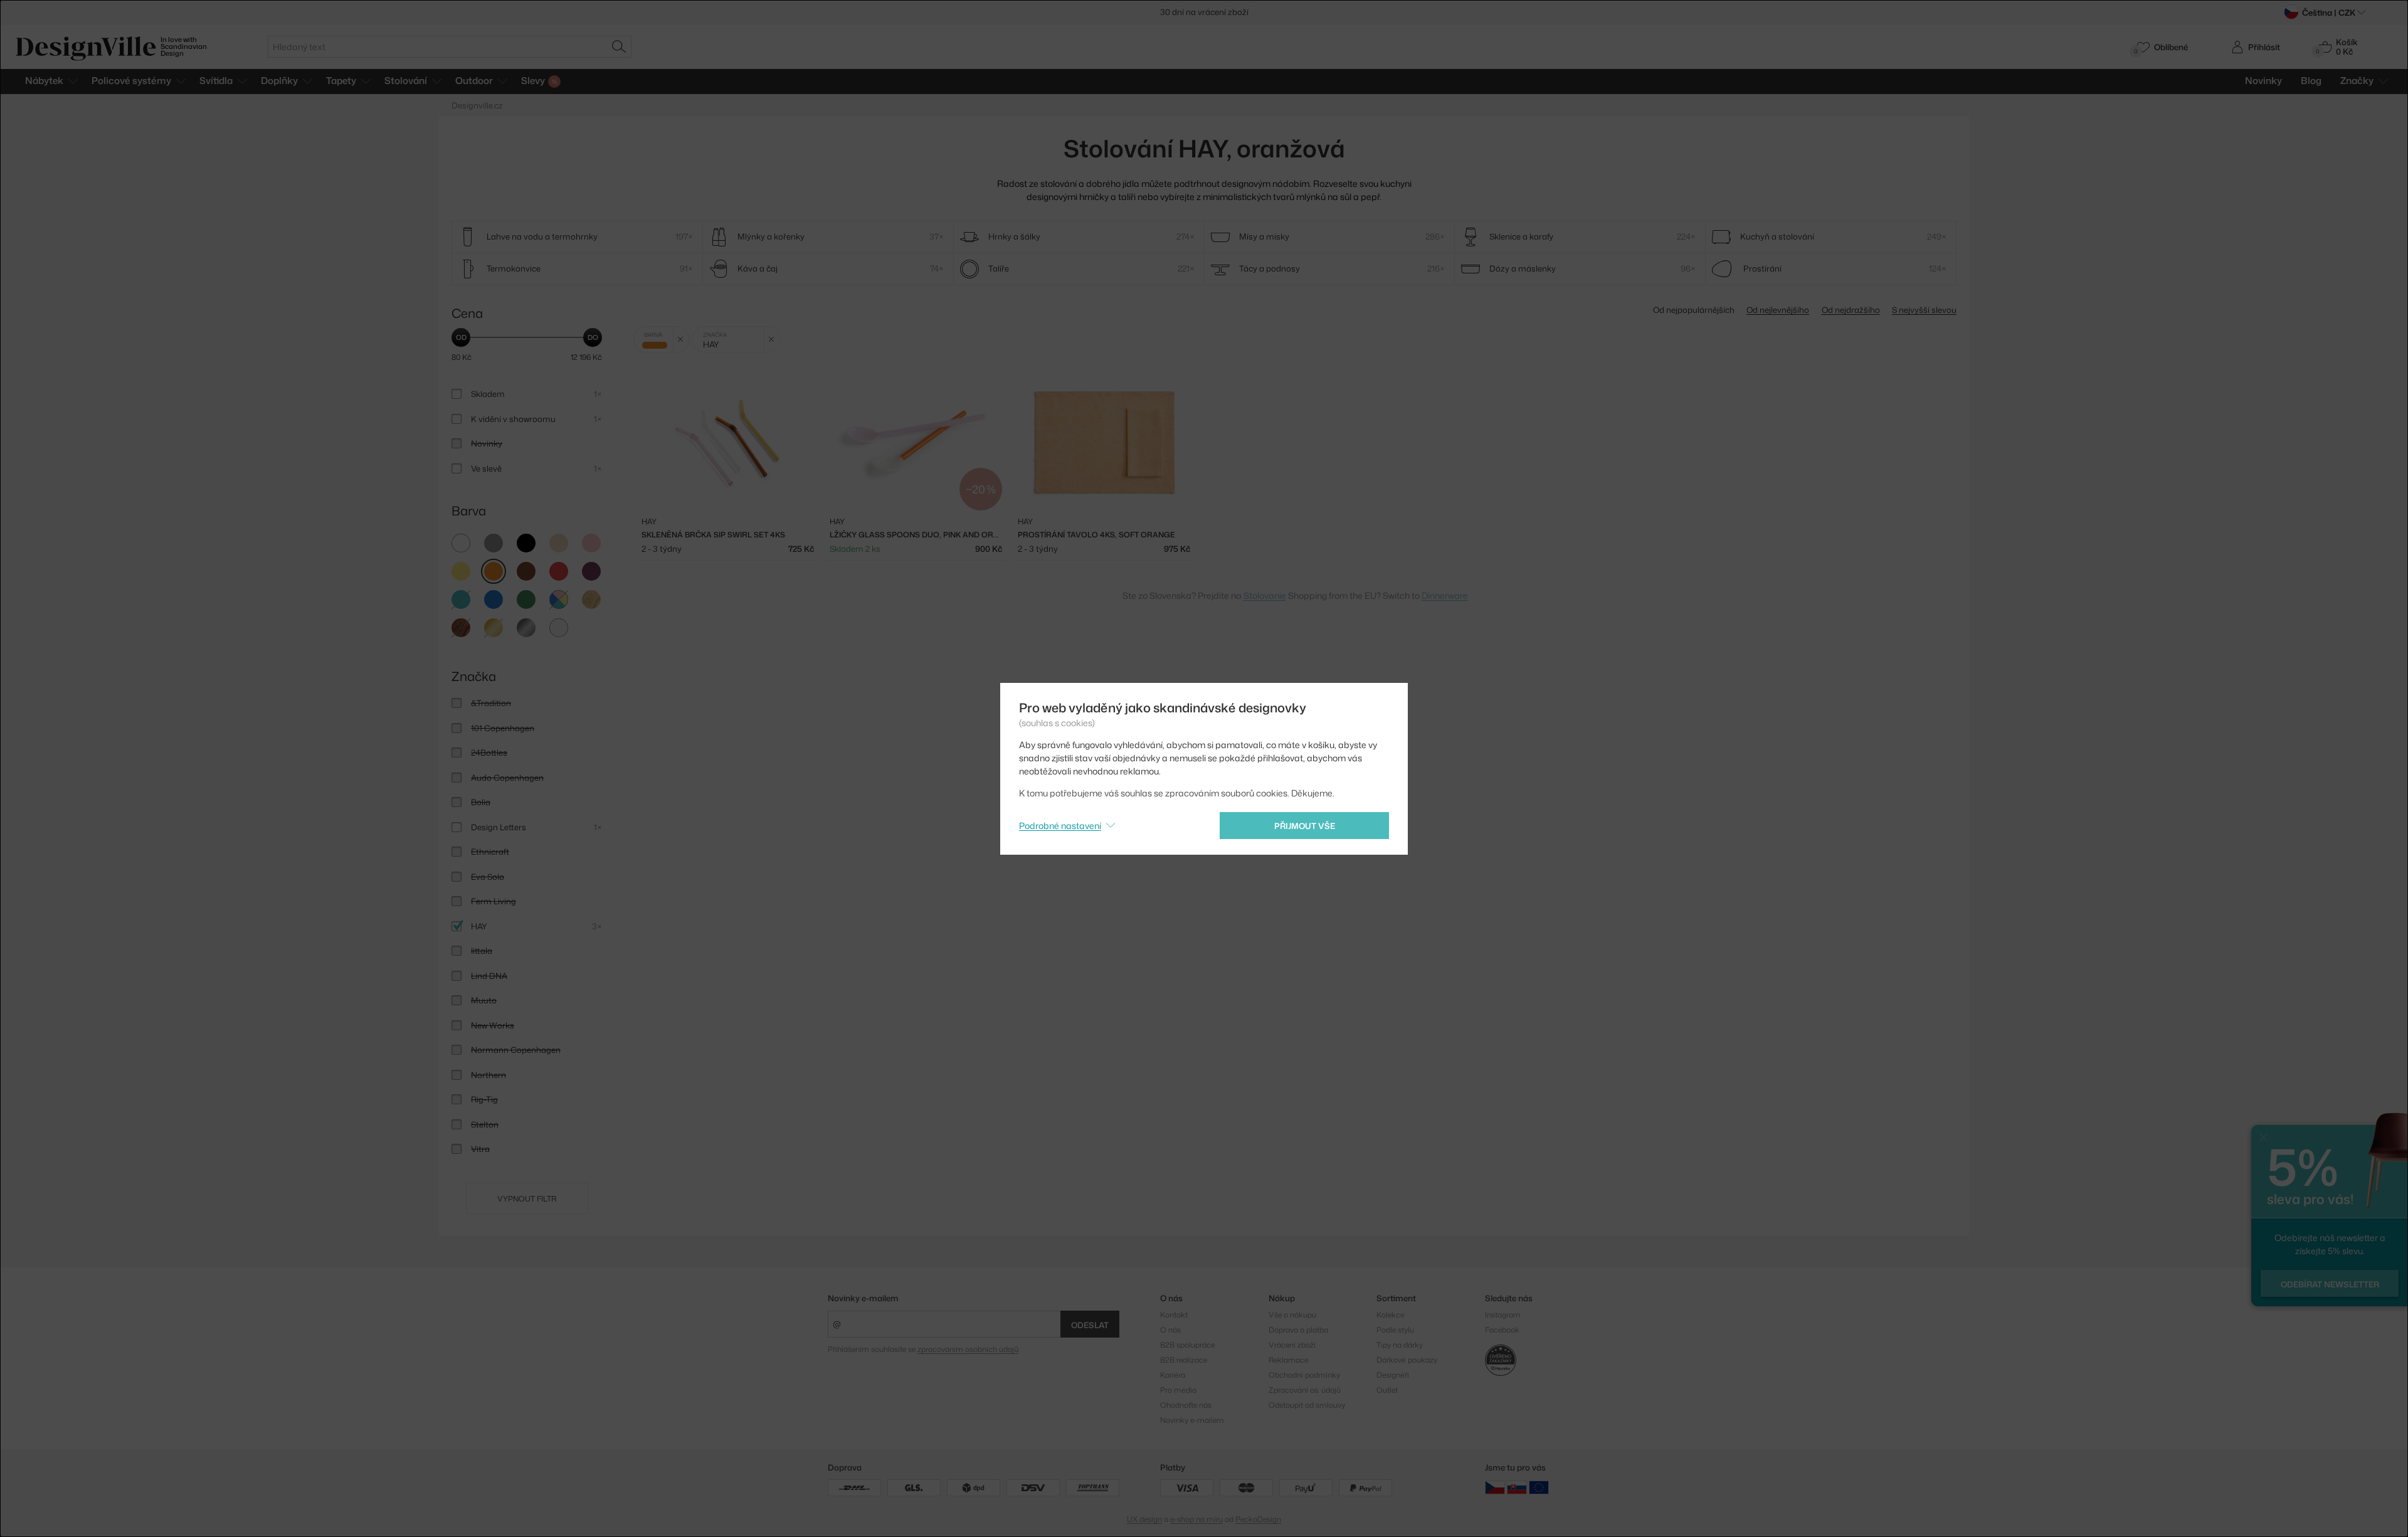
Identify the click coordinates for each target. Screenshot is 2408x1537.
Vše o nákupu (1292, 1315)
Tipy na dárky (1400, 1345)
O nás (1170, 1330)
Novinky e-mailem (863, 1298)
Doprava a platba (1298, 1330)
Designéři (1393, 1375)
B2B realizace (1184, 1360)
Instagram (1503, 1315)
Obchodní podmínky (1304, 1375)
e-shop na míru (1196, 1519)
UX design (1144, 1519)
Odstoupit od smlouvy (1307, 1405)
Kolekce (1390, 1315)
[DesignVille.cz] (1495, 1487)
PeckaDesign (1258, 1519)
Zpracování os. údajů (1305, 1390)
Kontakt (1174, 1315)
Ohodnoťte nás (1186, 1405)
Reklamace (1288, 1360)
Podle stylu (1395, 1330)
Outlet (1387, 1390)
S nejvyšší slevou (1924, 310)
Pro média (1178, 1390)
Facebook (1502, 1330)
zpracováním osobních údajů (968, 1349)
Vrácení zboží (1292, 1345)
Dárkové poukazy (1407, 1360)
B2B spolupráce (1187, 1345)
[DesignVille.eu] (1539, 1487)
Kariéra (1173, 1375)
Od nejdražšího (1851, 310)
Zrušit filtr (681, 340)
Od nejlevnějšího (1778, 310)
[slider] (461, 337)
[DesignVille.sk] (1517, 1487)
